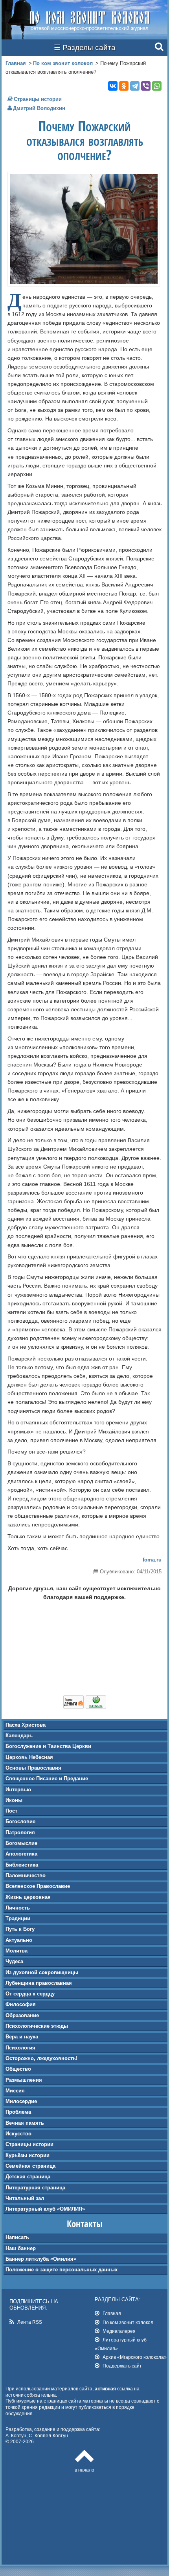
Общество (18, 2069)
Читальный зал (25, 2198)
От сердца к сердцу (30, 1994)
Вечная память (25, 2123)
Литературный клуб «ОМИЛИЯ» (45, 2209)
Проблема (18, 2112)
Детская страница (28, 2177)
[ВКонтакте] (113, 86)
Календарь (19, 1736)
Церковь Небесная (29, 1757)
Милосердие (21, 2101)
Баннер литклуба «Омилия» (41, 2259)
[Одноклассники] (124, 86)
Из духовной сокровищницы (42, 1972)
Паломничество (26, 1875)
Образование (22, 2015)
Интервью (18, 1790)
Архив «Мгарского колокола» (135, 2357)
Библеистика (22, 1865)
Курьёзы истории (28, 2155)
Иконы (14, 1800)
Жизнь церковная (28, 1897)
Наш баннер (21, 2248)
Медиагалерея (119, 2331)
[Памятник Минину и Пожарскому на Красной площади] (84, 282)
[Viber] (146, 86)
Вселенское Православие (38, 1886)
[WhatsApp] (157, 86)
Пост (11, 1811)
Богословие (20, 1821)
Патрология (20, 1832)
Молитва (17, 1951)
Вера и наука (22, 2037)
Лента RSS (30, 2322)
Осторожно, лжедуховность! (41, 2058)
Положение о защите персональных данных (62, 2270)
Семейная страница (30, 2166)
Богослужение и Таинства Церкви (48, 1746)
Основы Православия (33, 1768)
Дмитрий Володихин (39, 108)
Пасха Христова (26, 1725)
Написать (17, 2237)
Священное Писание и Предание (47, 1778)
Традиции (18, 1918)
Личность (18, 1908)
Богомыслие (21, 1843)
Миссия (15, 2091)
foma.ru (152, 1560)
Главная (16, 63)
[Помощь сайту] (85, 1707)
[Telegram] (135, 86)
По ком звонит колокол (63, 63)
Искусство (18, 2134)
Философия (21, 2004)
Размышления (24, 2080)
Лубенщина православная (39, 1983)
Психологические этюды (37, 2026)
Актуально (19, 1940)
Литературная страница (35, 2188)
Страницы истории (29, 2144)
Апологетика (21, 1854)
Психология (20, 2048)
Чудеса (14, 1961)
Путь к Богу (20, 1929)
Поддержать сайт (122, 2366)
